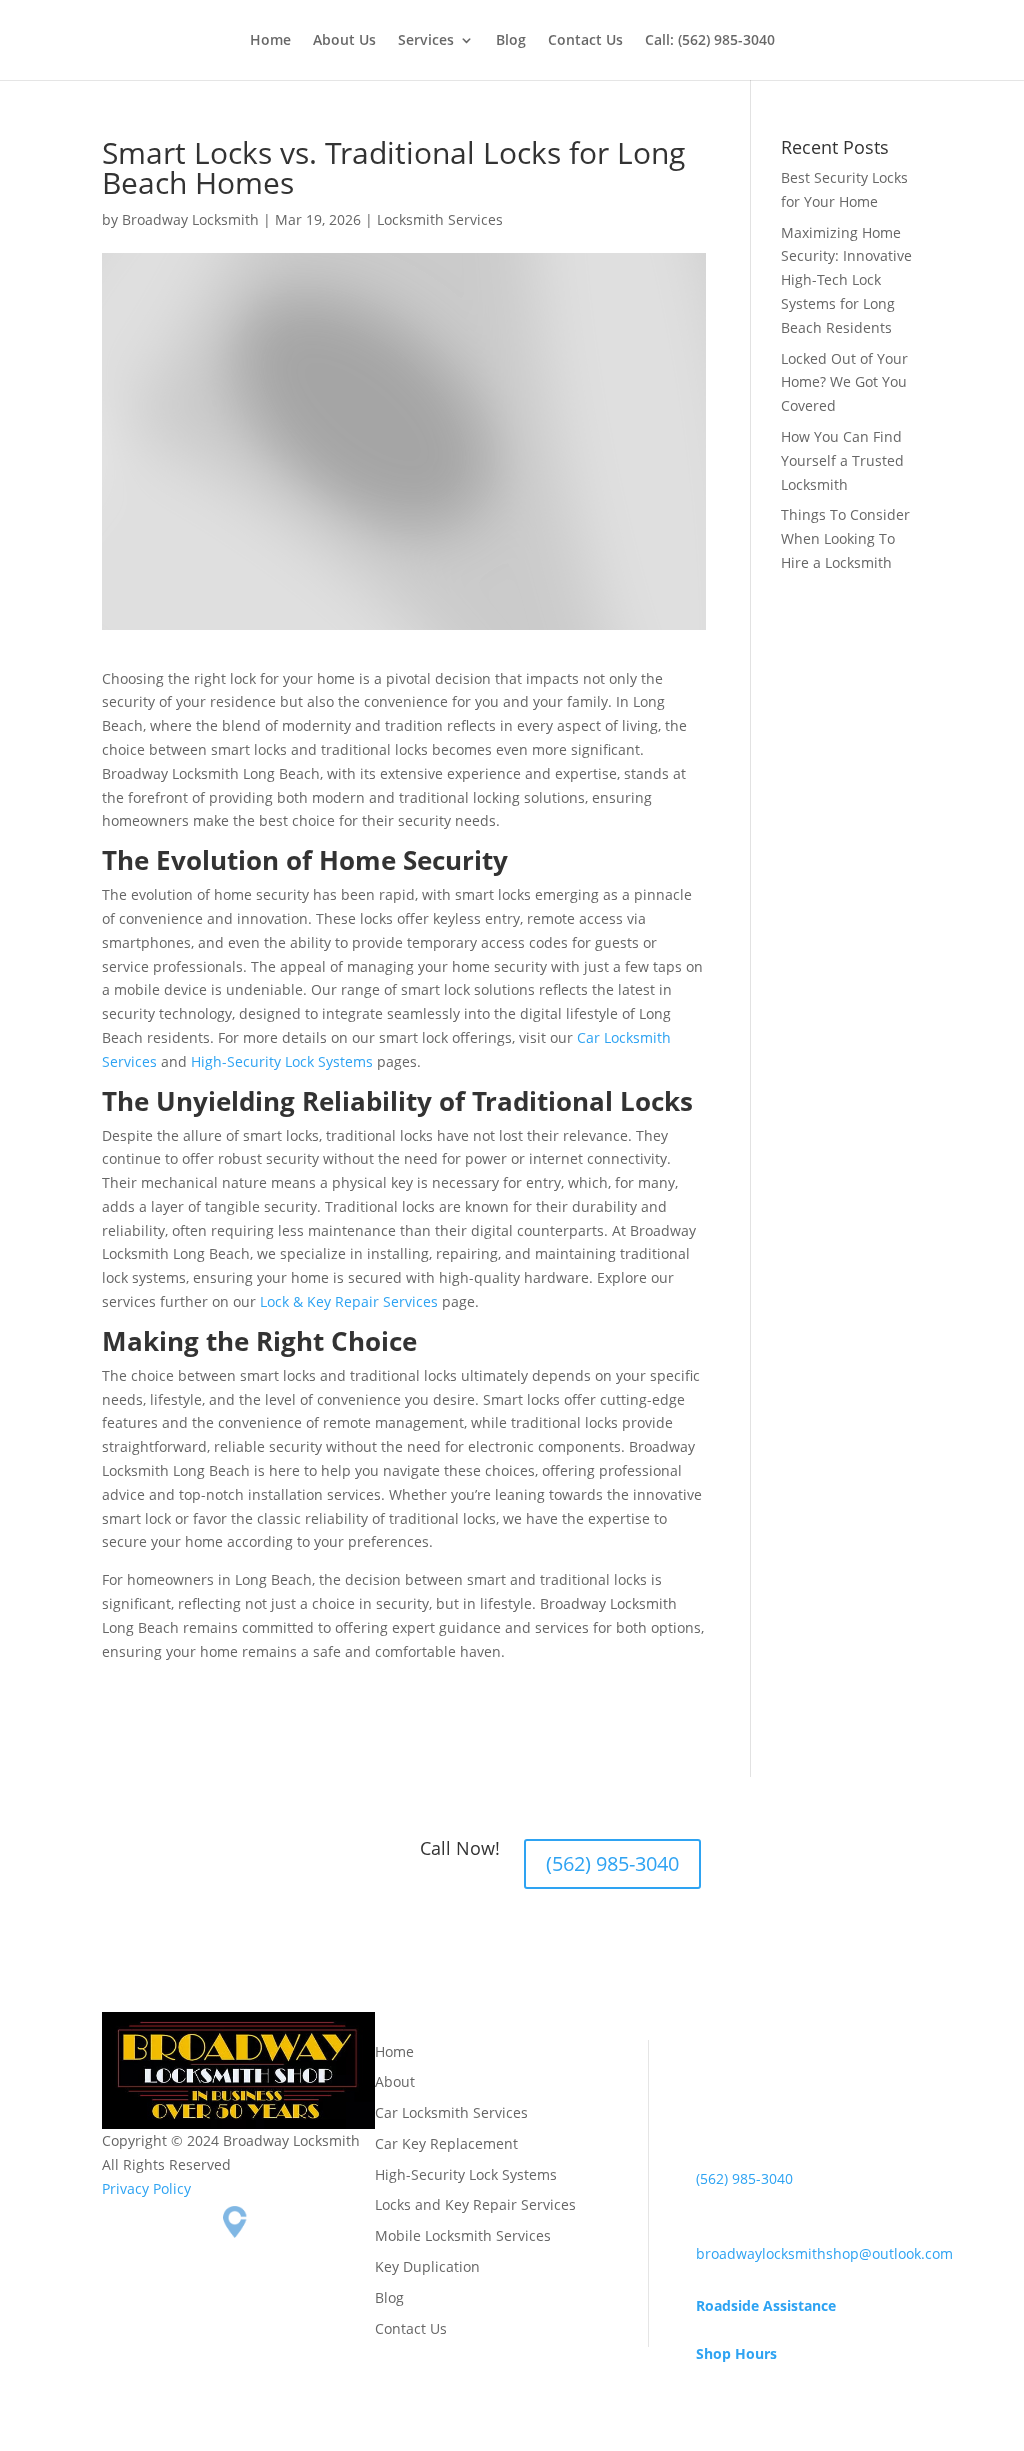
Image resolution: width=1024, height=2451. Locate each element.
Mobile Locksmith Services (463, 2235)
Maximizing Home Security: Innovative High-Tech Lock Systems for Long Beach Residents (846, 280)
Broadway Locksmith (190, 219)
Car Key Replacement (446, 2143)
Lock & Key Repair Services (349, 1301)
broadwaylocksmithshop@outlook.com (824, 2253)
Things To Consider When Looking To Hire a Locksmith (845, 538)
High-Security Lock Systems (282, 1061)
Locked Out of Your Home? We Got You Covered (844, 382)
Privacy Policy (146, 2188)
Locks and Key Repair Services (475, 2204)
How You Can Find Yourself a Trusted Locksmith (842, 460)
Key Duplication (427, 2266)
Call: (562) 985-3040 (710, 41)
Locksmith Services (440, 219)
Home (270, 41)
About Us (344, 41)
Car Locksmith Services (451, 2112)
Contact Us (585, 41)
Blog (511, 41)
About (395, 2081)
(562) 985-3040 (612, 1863)
